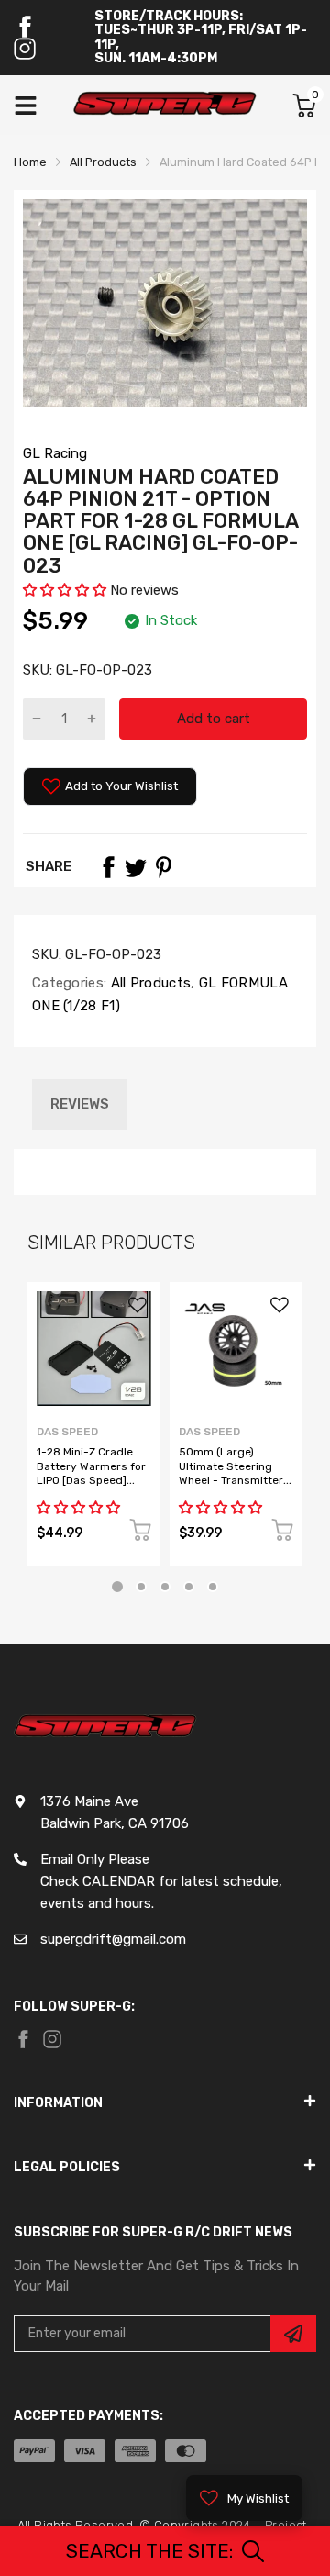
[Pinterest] (163, 867)
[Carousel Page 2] (141, 1587)
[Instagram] (25, 49)
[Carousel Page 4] (189, 1587)
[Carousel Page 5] (213, 1587)
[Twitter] (136, 867)
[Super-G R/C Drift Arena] (165, 106)
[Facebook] (25, 27)
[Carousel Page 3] (165, 1587)
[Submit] (293, 2334)
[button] (66, 590)
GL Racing (55, 453)
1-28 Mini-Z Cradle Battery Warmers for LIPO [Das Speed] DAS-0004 (91, 1473)
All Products (148, 983)
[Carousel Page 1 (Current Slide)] (117, 1587)
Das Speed (67, 1432)
